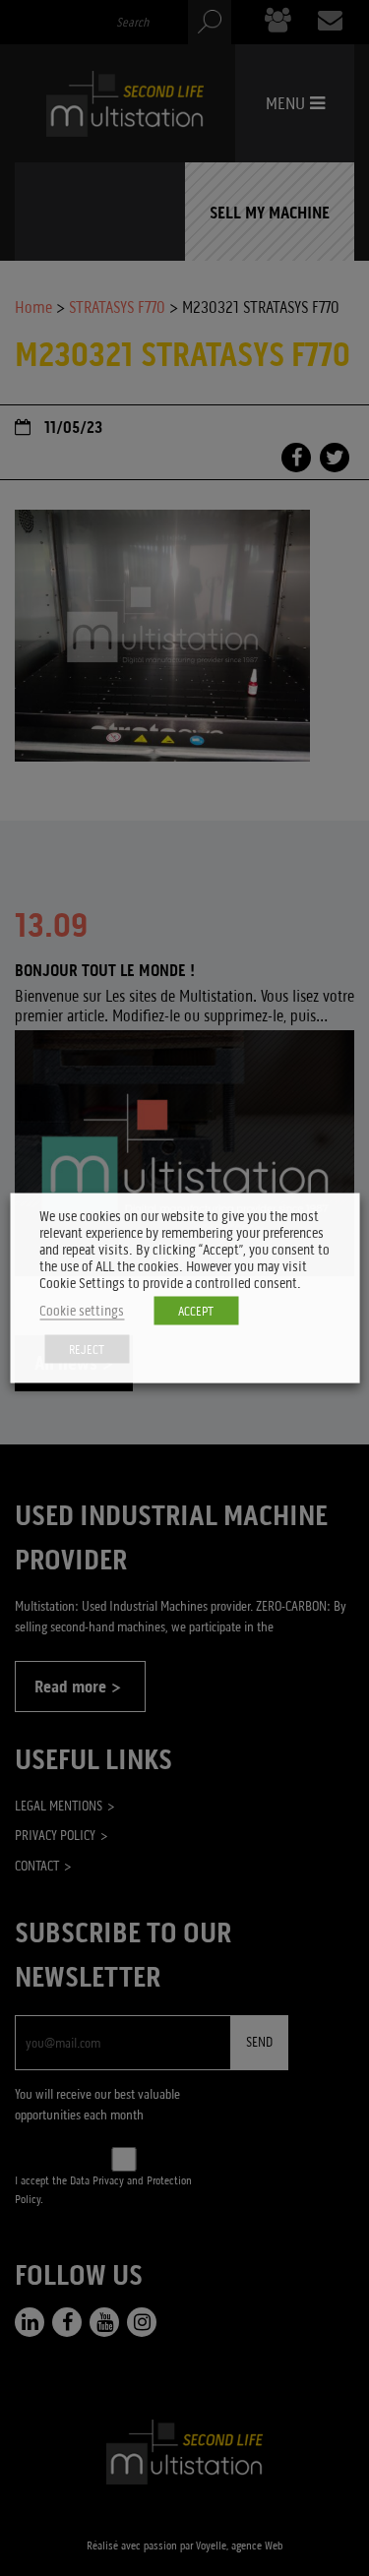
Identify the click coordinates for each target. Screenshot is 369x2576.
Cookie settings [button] (82, 1311)
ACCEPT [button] (196, 1311)
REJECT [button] (87, 1349)
